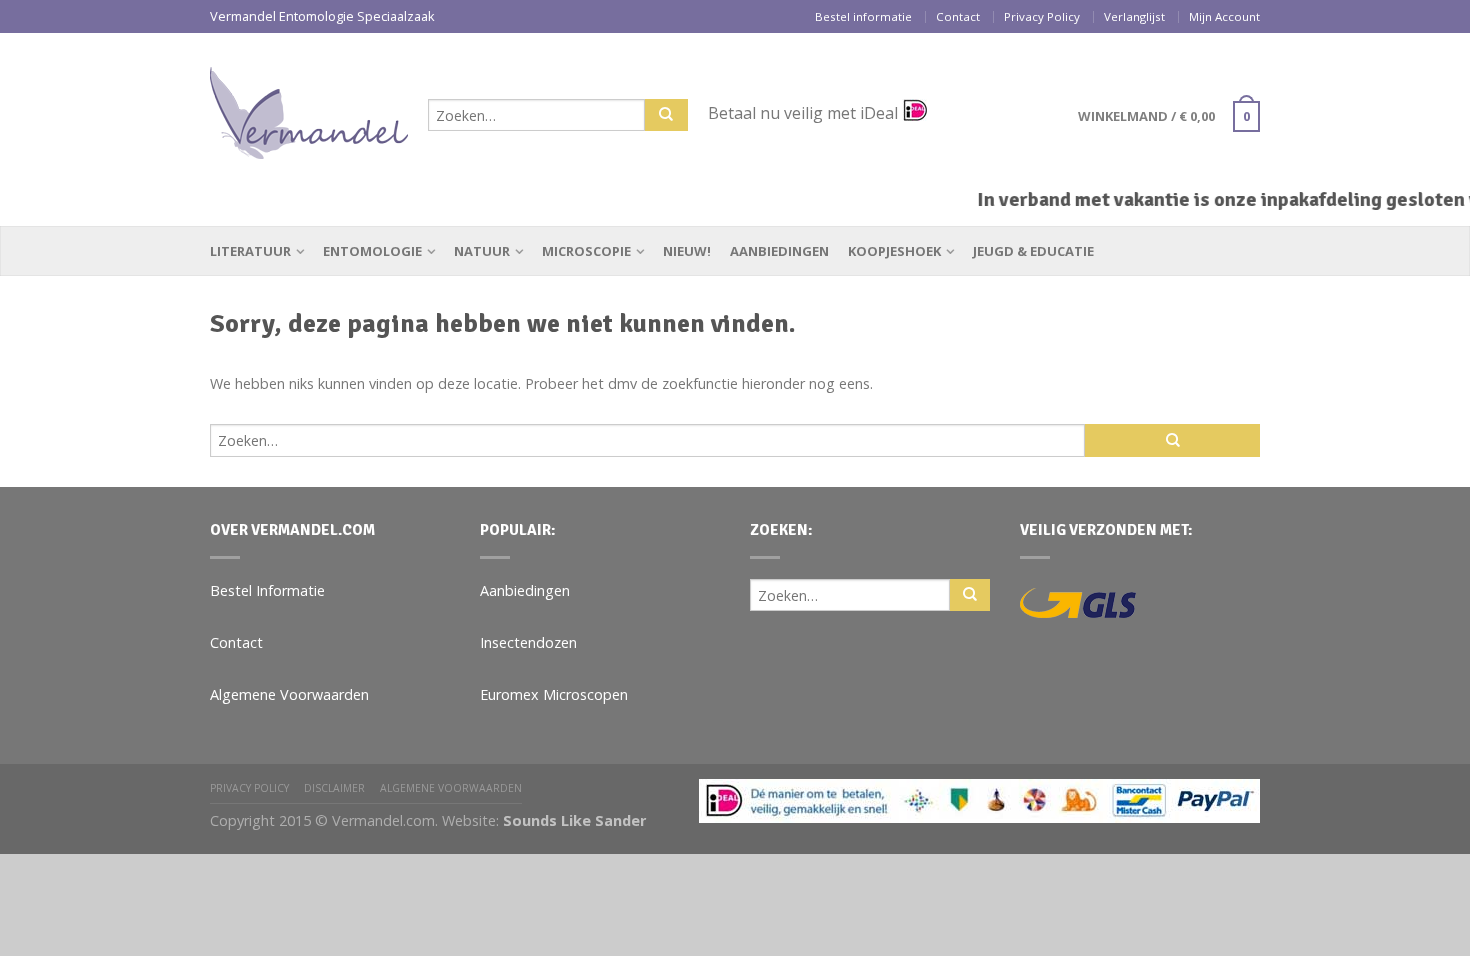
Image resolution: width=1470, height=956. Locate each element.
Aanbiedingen (779, 251)
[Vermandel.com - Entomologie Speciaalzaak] (309, 108)
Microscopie (586, 251)
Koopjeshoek (894, 251)
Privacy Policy (1042, 16)
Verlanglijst (1134, 16)
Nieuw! (687, 251)
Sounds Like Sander (574, 820)
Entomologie (372, 251)
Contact (958, 16)
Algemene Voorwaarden (289, 694)
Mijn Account (1224, 16)
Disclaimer (334, 788)
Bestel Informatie (267, 590)
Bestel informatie (863, 16)
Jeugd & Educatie (1033, 251)
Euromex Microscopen (554, 694)
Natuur (482, 251)
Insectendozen (528, 642)
